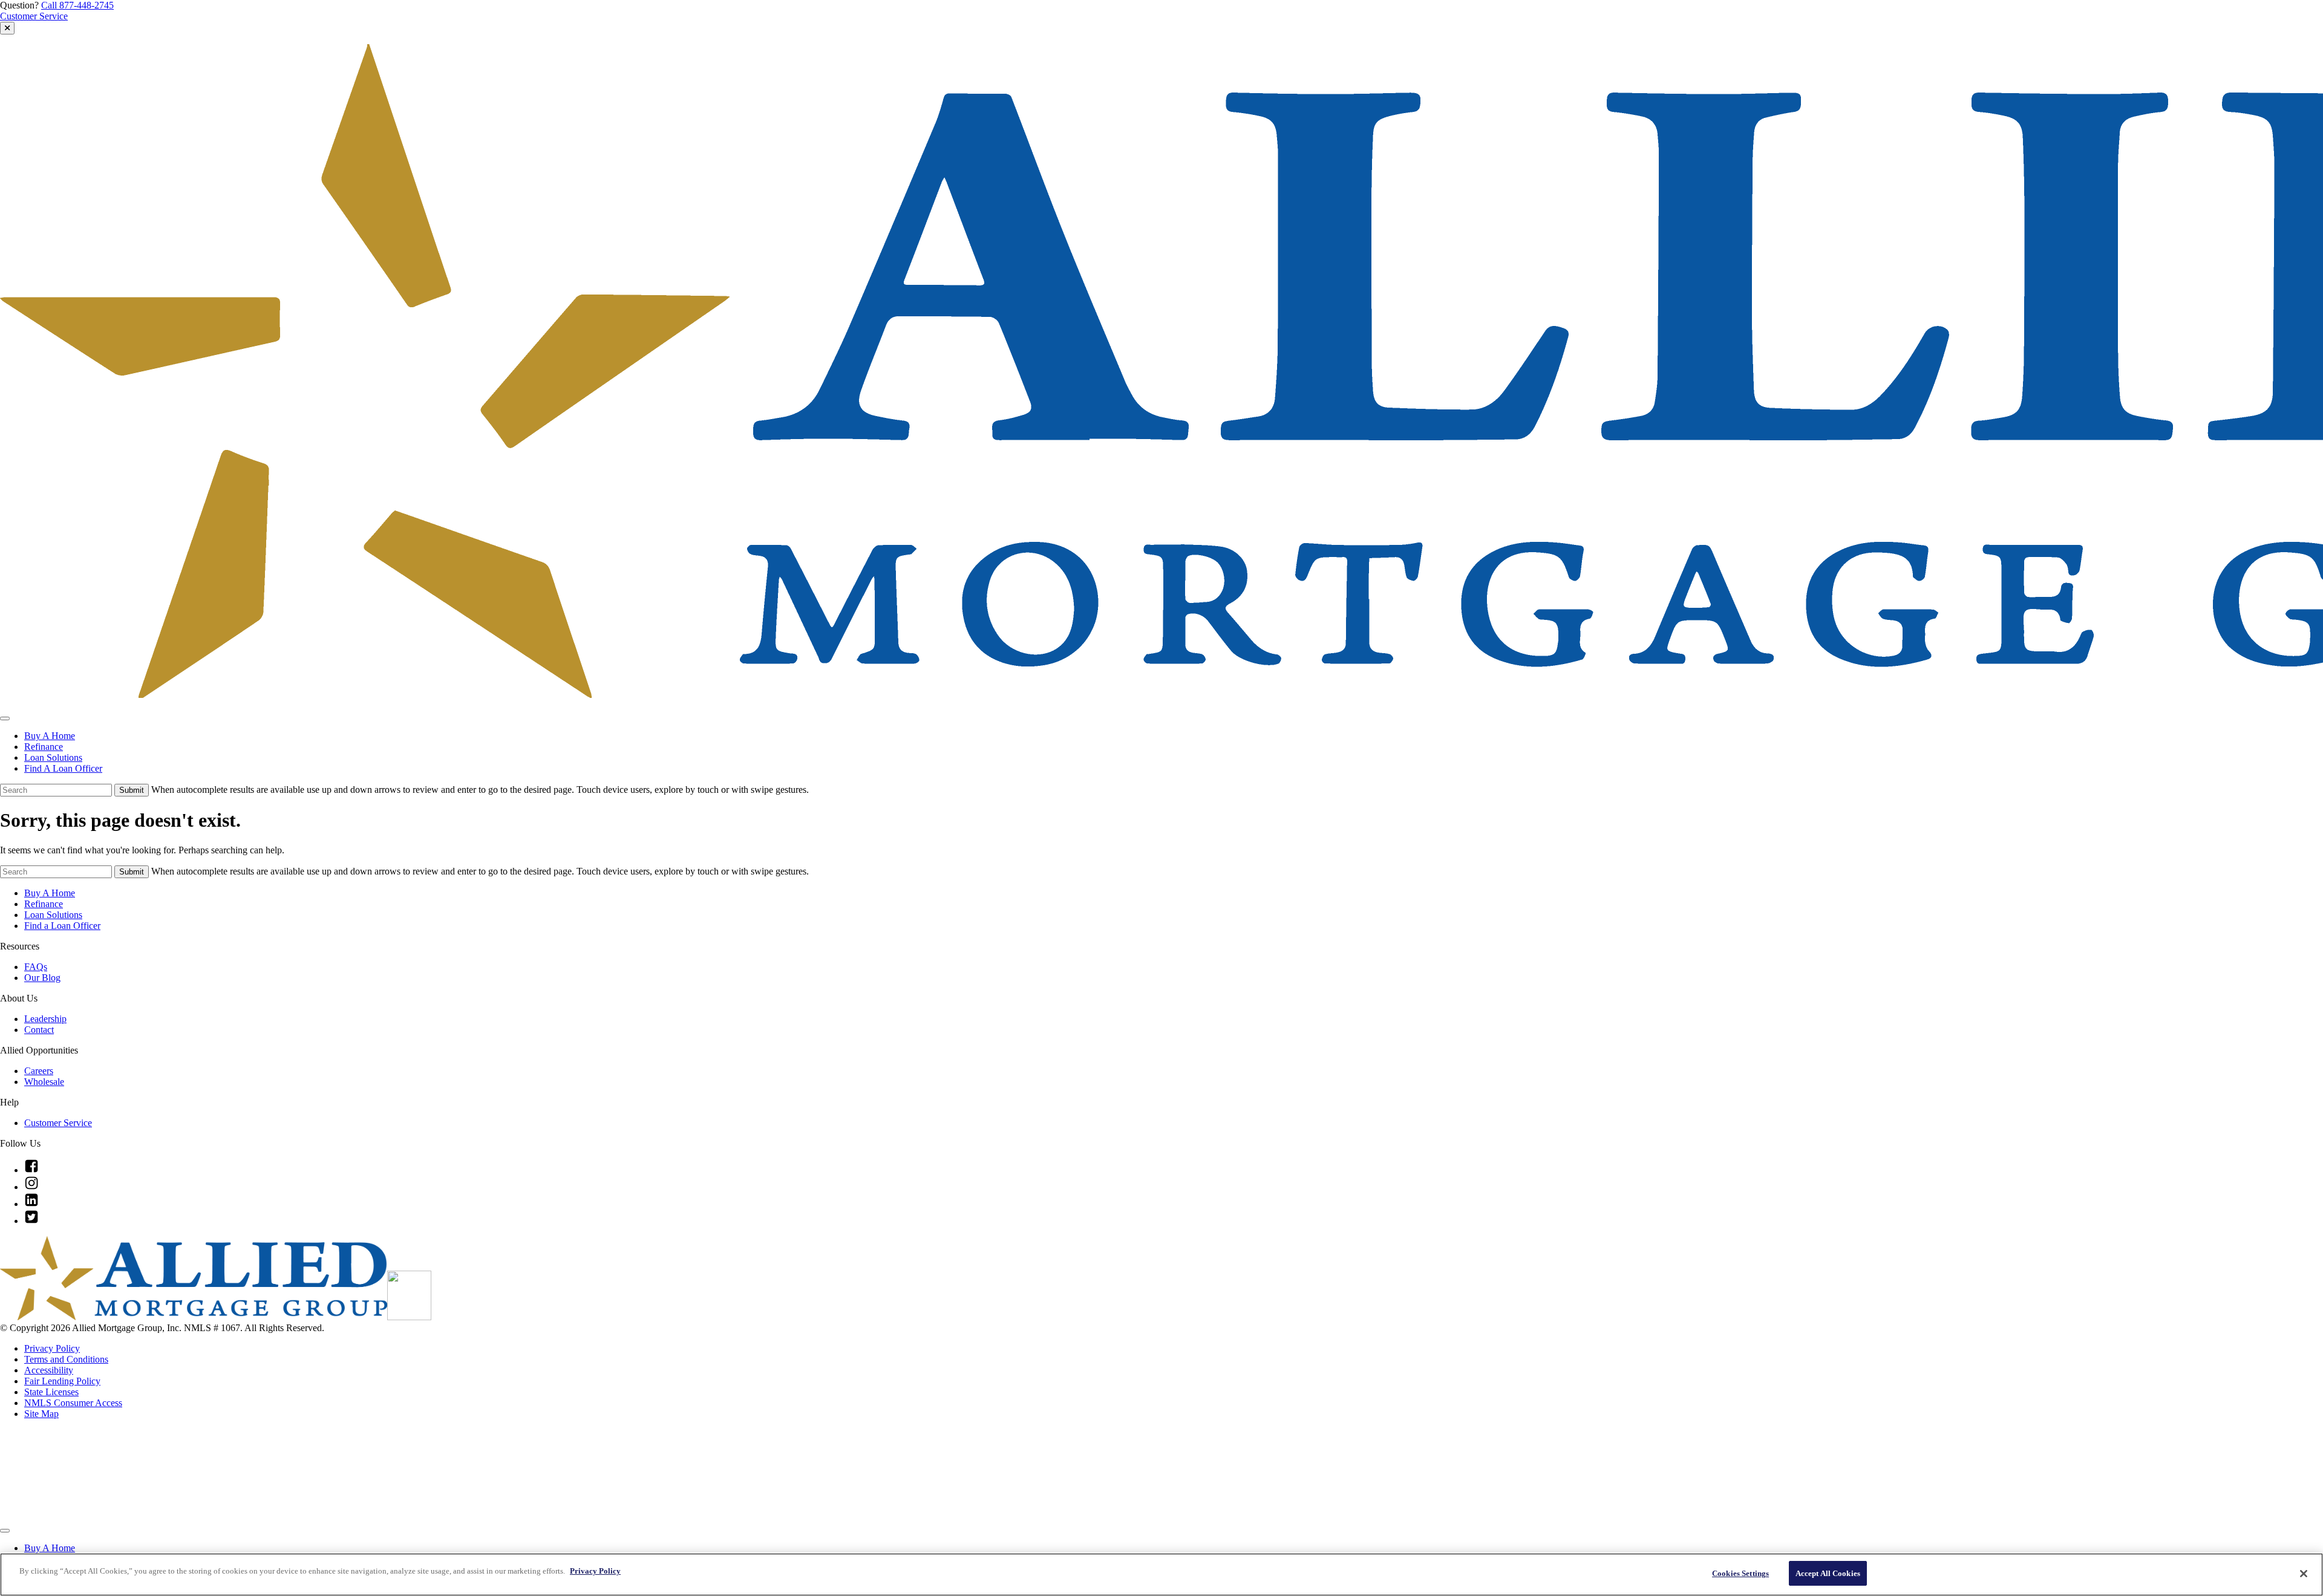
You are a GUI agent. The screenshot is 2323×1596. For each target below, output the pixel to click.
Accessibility (49, 1370)
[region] (1161, 1575)
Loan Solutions (53, 757)
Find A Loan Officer (63, 768)
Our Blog (42, 978)
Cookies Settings (1740, 1573)
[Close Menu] (5, 1531)
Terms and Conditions (66, 1359)
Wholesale (44, 1082)
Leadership (45, 1019)
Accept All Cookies (1828, 1573)
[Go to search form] (7, 28)
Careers (39, 1071)
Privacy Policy (52, 1348)
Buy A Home (50, 736)
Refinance (44, 747)
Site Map (41, 1414)
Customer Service (34, 16)
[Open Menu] (5, 718)
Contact (39, 1030)
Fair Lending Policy (62, 1381)
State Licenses (51, 1392)
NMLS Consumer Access (73, 1403)
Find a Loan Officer (62, 926)
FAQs (36, 967)
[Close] (2304, 1574)
